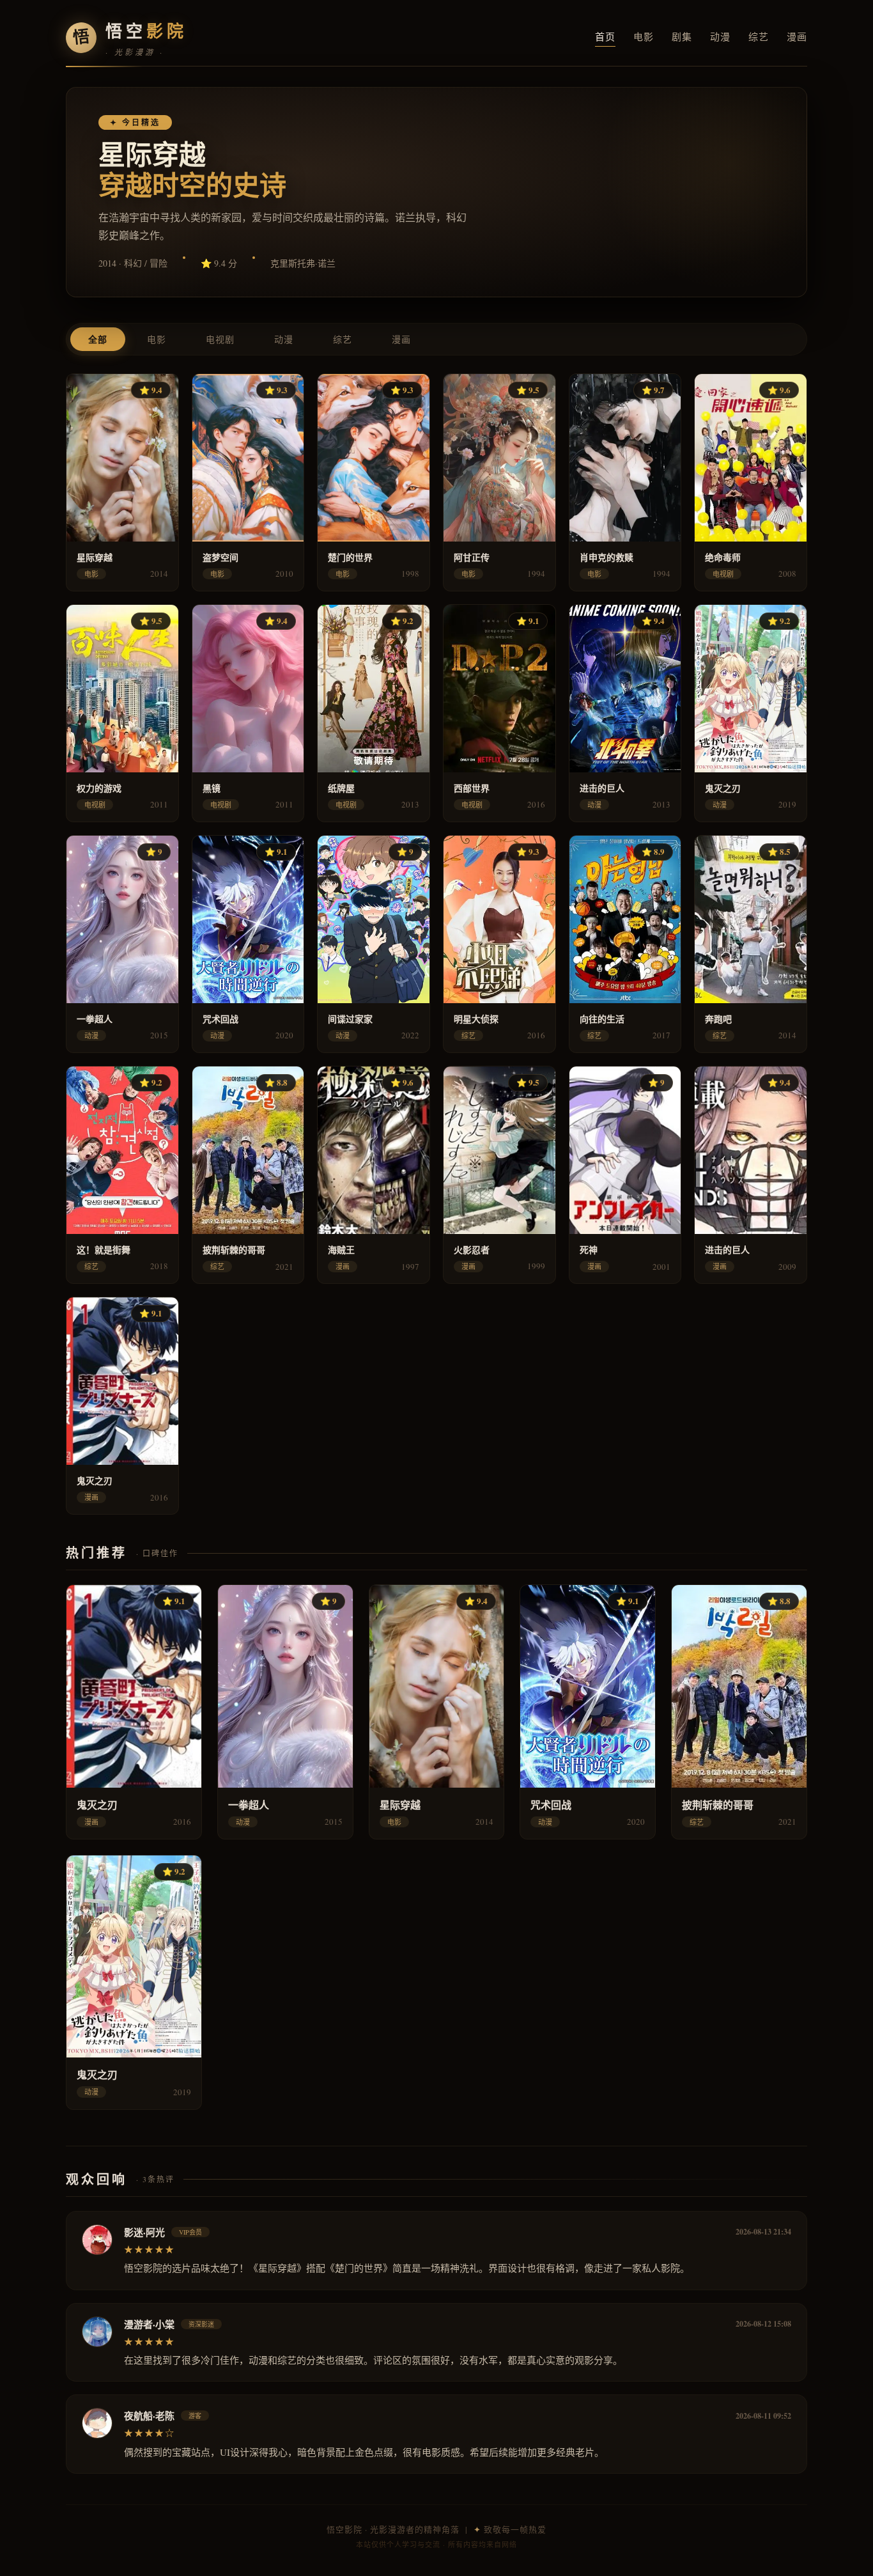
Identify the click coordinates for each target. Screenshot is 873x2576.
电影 (644, 36)
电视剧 (220, 339)
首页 (605, 36)
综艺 (759, 36)
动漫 (720, 36)
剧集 (682, 36)
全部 (98, 339)
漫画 (797, 36)
